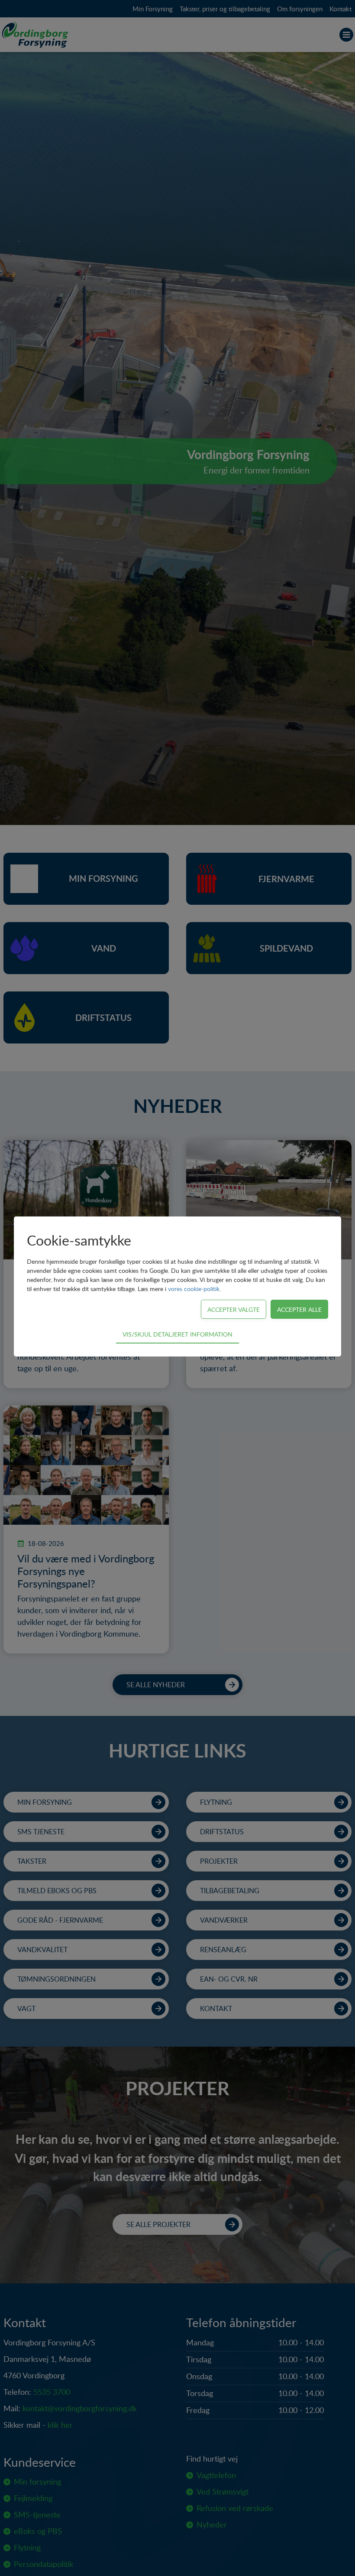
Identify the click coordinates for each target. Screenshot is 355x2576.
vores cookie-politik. (194, 1289)
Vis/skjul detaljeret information (177, 1334)
